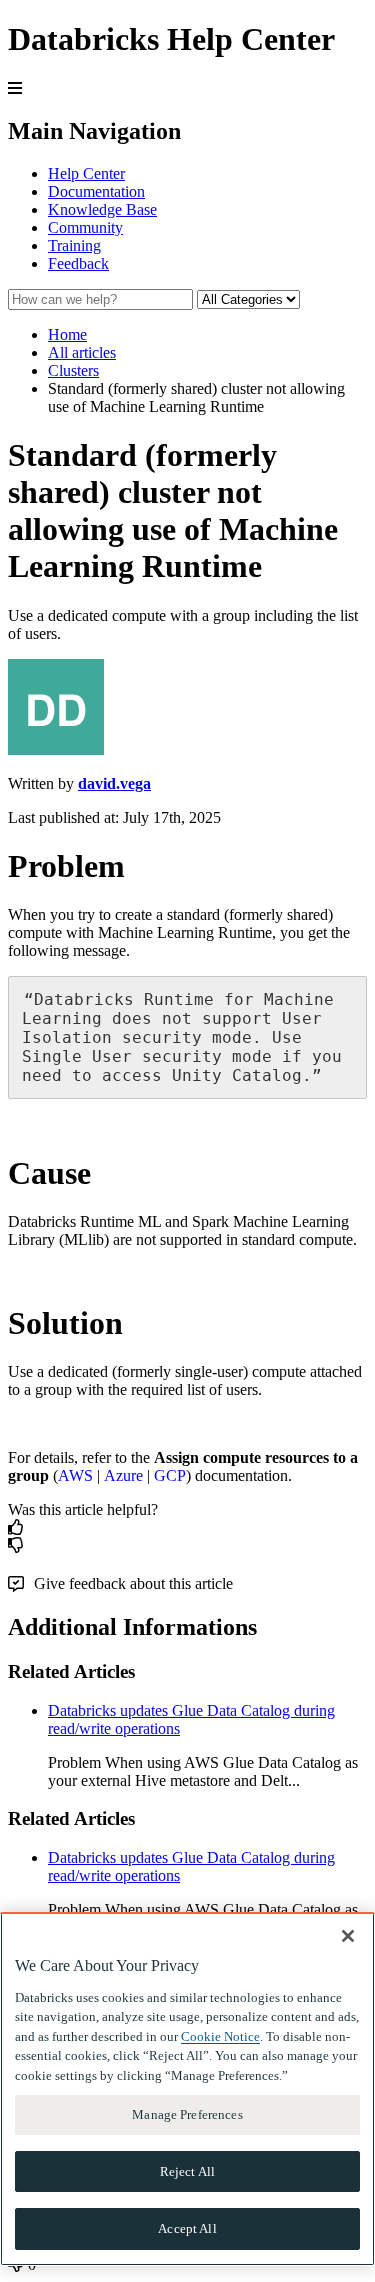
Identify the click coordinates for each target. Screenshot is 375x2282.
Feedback (78, 263)
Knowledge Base (102, 209)
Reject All (187, 2171)
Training (74, 245)
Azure (123, 1475)
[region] (187, 2089)
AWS (75, 1475)
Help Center (86, 173)
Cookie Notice (220, 2036)
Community (85, 227)
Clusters (73, 370)
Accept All (187, 2228)
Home (67, 334)
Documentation (96, 191)
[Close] (348, 1936)
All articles (82, 352)
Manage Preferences (187, 2114)
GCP (170, 1475)
